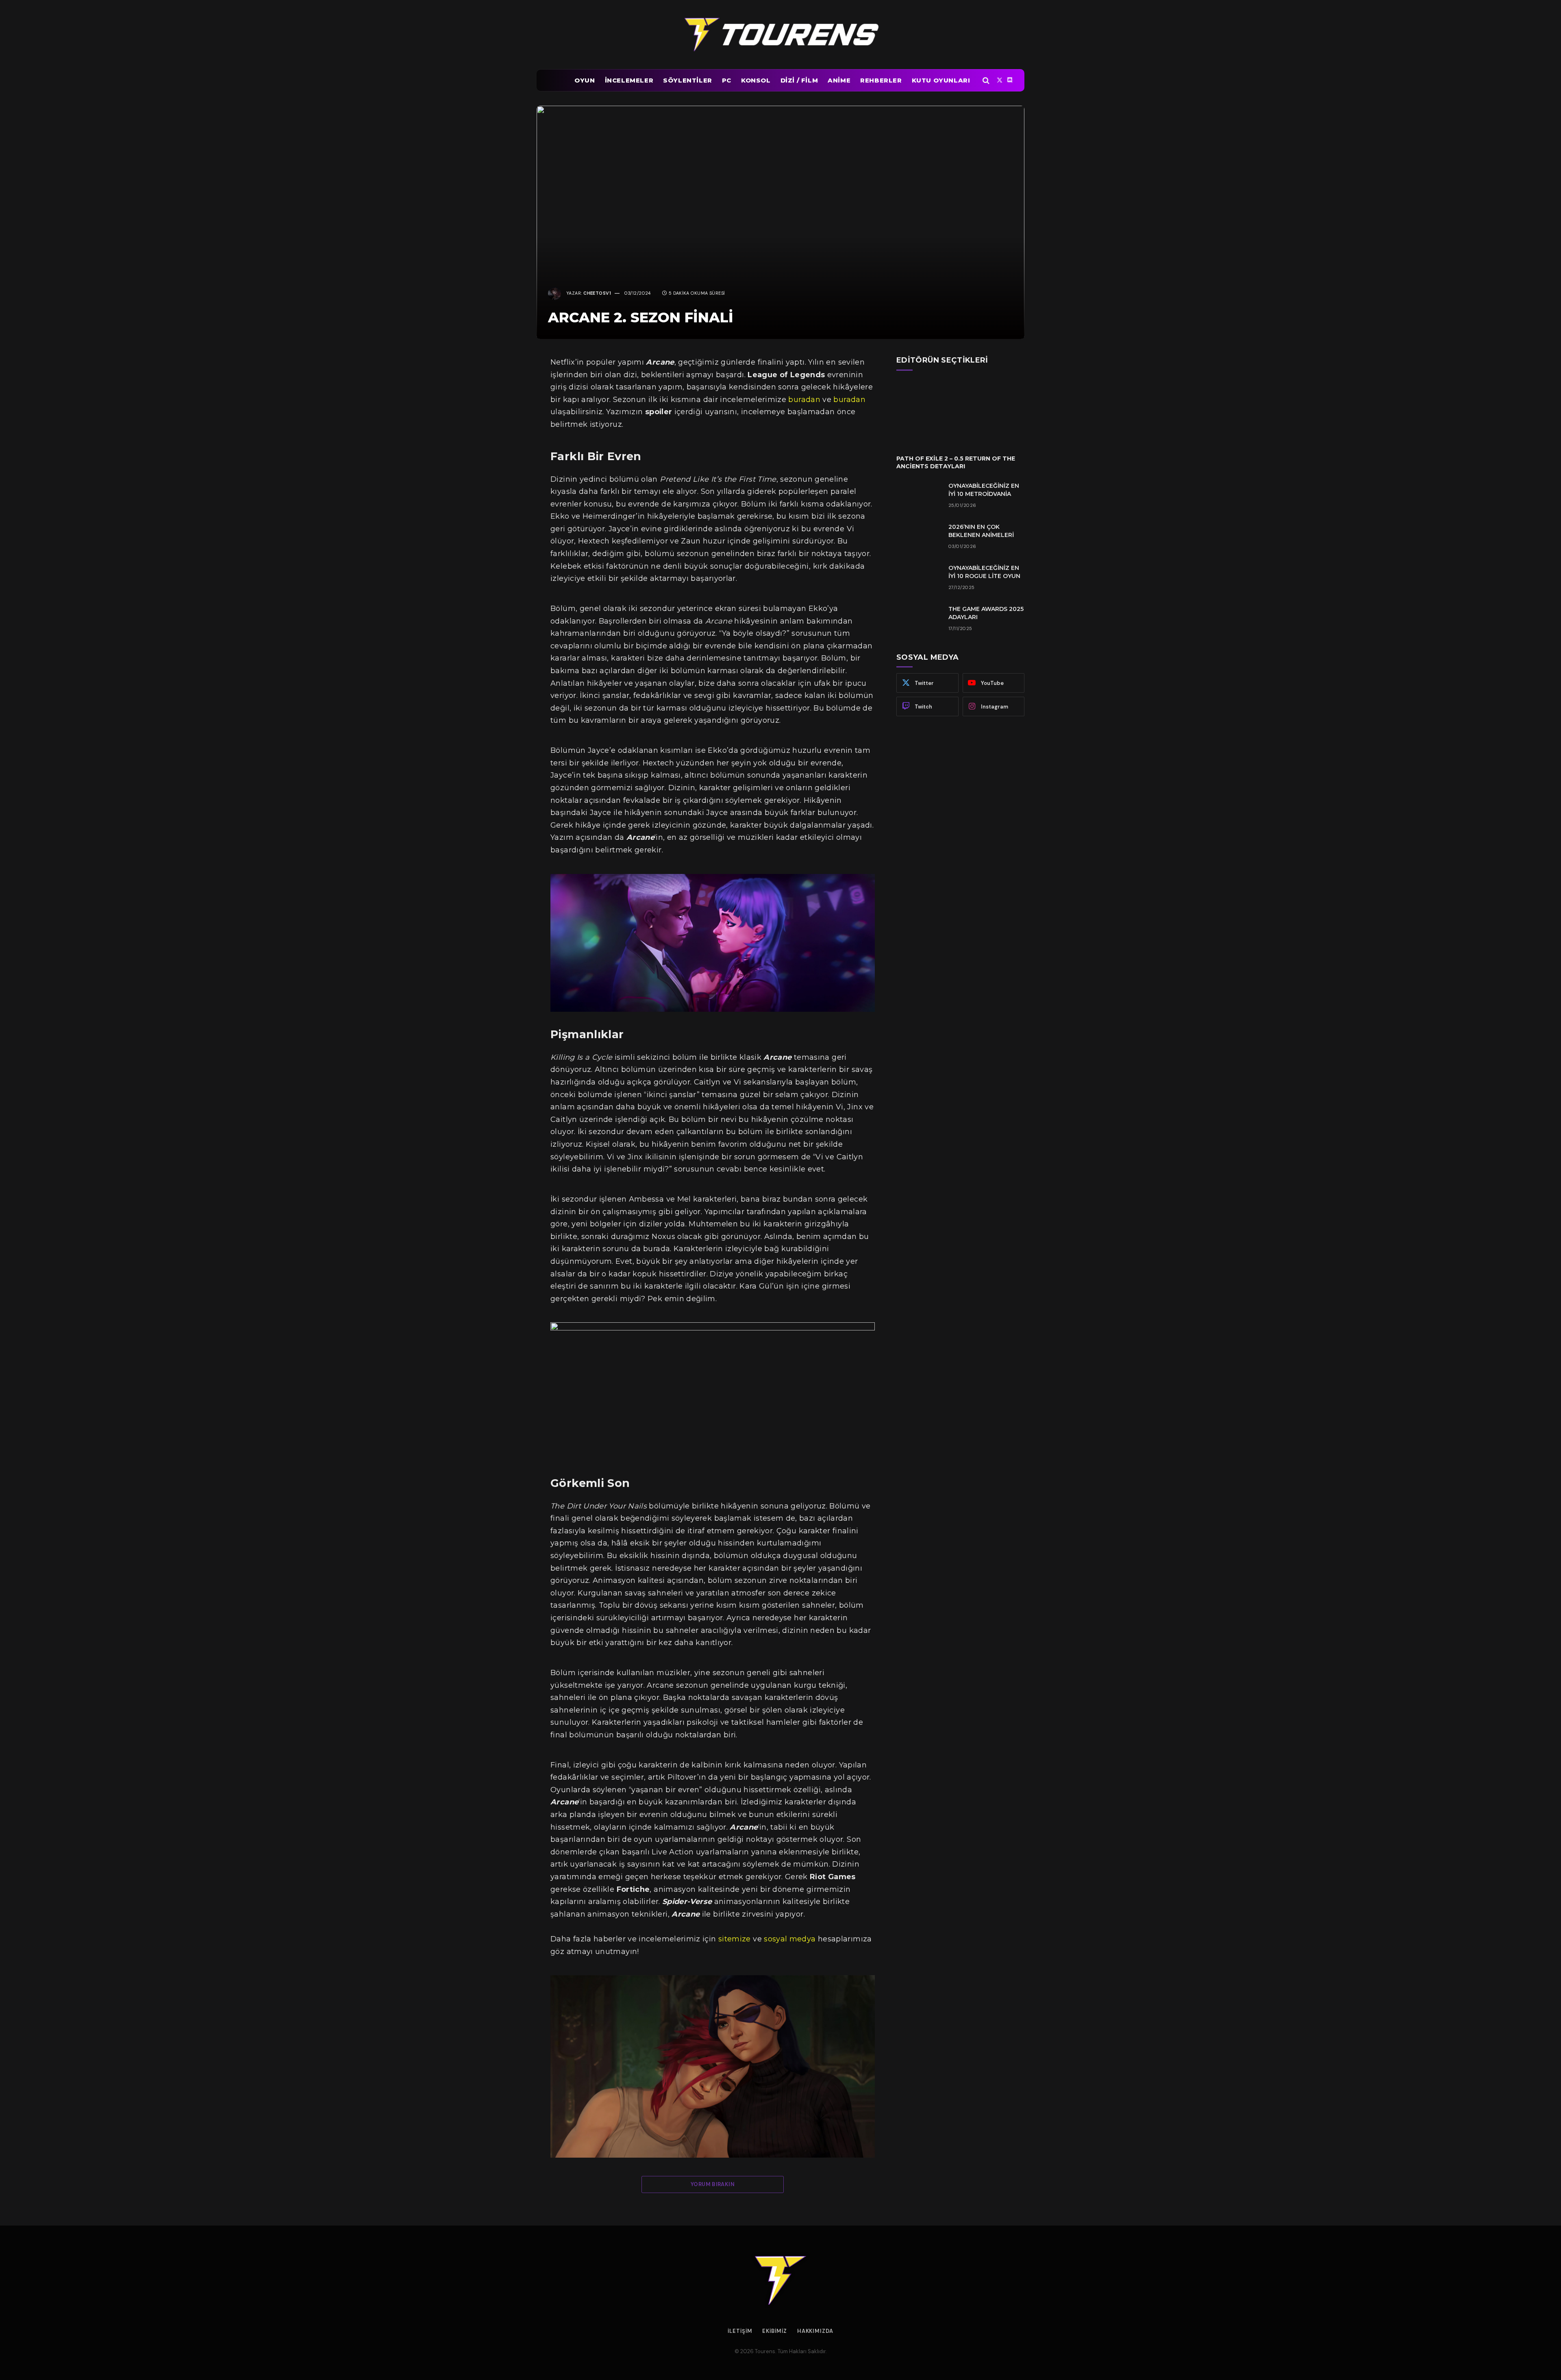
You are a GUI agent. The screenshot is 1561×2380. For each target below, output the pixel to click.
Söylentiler (688, 80)
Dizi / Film (799, 80)
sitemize (735, 1939)
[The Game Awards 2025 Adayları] (919, 619)
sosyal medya (790, 1939)
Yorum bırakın (713, 2184)
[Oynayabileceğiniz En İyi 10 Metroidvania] (919, 496)
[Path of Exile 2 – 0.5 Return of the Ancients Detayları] (960, 412)
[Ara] (986, 80)
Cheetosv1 (597, 293)
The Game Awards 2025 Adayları (986, 613)
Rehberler (881, 80)
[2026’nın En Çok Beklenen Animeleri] (919, 537)
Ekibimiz (774, 2331)
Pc (727, 80)
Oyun (585, 80)
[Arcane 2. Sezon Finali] (780, 222)
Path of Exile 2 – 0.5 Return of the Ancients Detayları (956, 462)
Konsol (756, 80)
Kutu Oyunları (941, 80)
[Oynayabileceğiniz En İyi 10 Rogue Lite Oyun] (919, 578)
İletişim (740, 2331)
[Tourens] (780, 35)
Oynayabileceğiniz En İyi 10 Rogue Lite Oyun (984, 572)
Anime (839, 80)
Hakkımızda (815, 2331)
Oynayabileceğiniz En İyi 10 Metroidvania (984, 490)
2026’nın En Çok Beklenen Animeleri (981, 531)
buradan (805, 400)
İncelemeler (629, 80)
